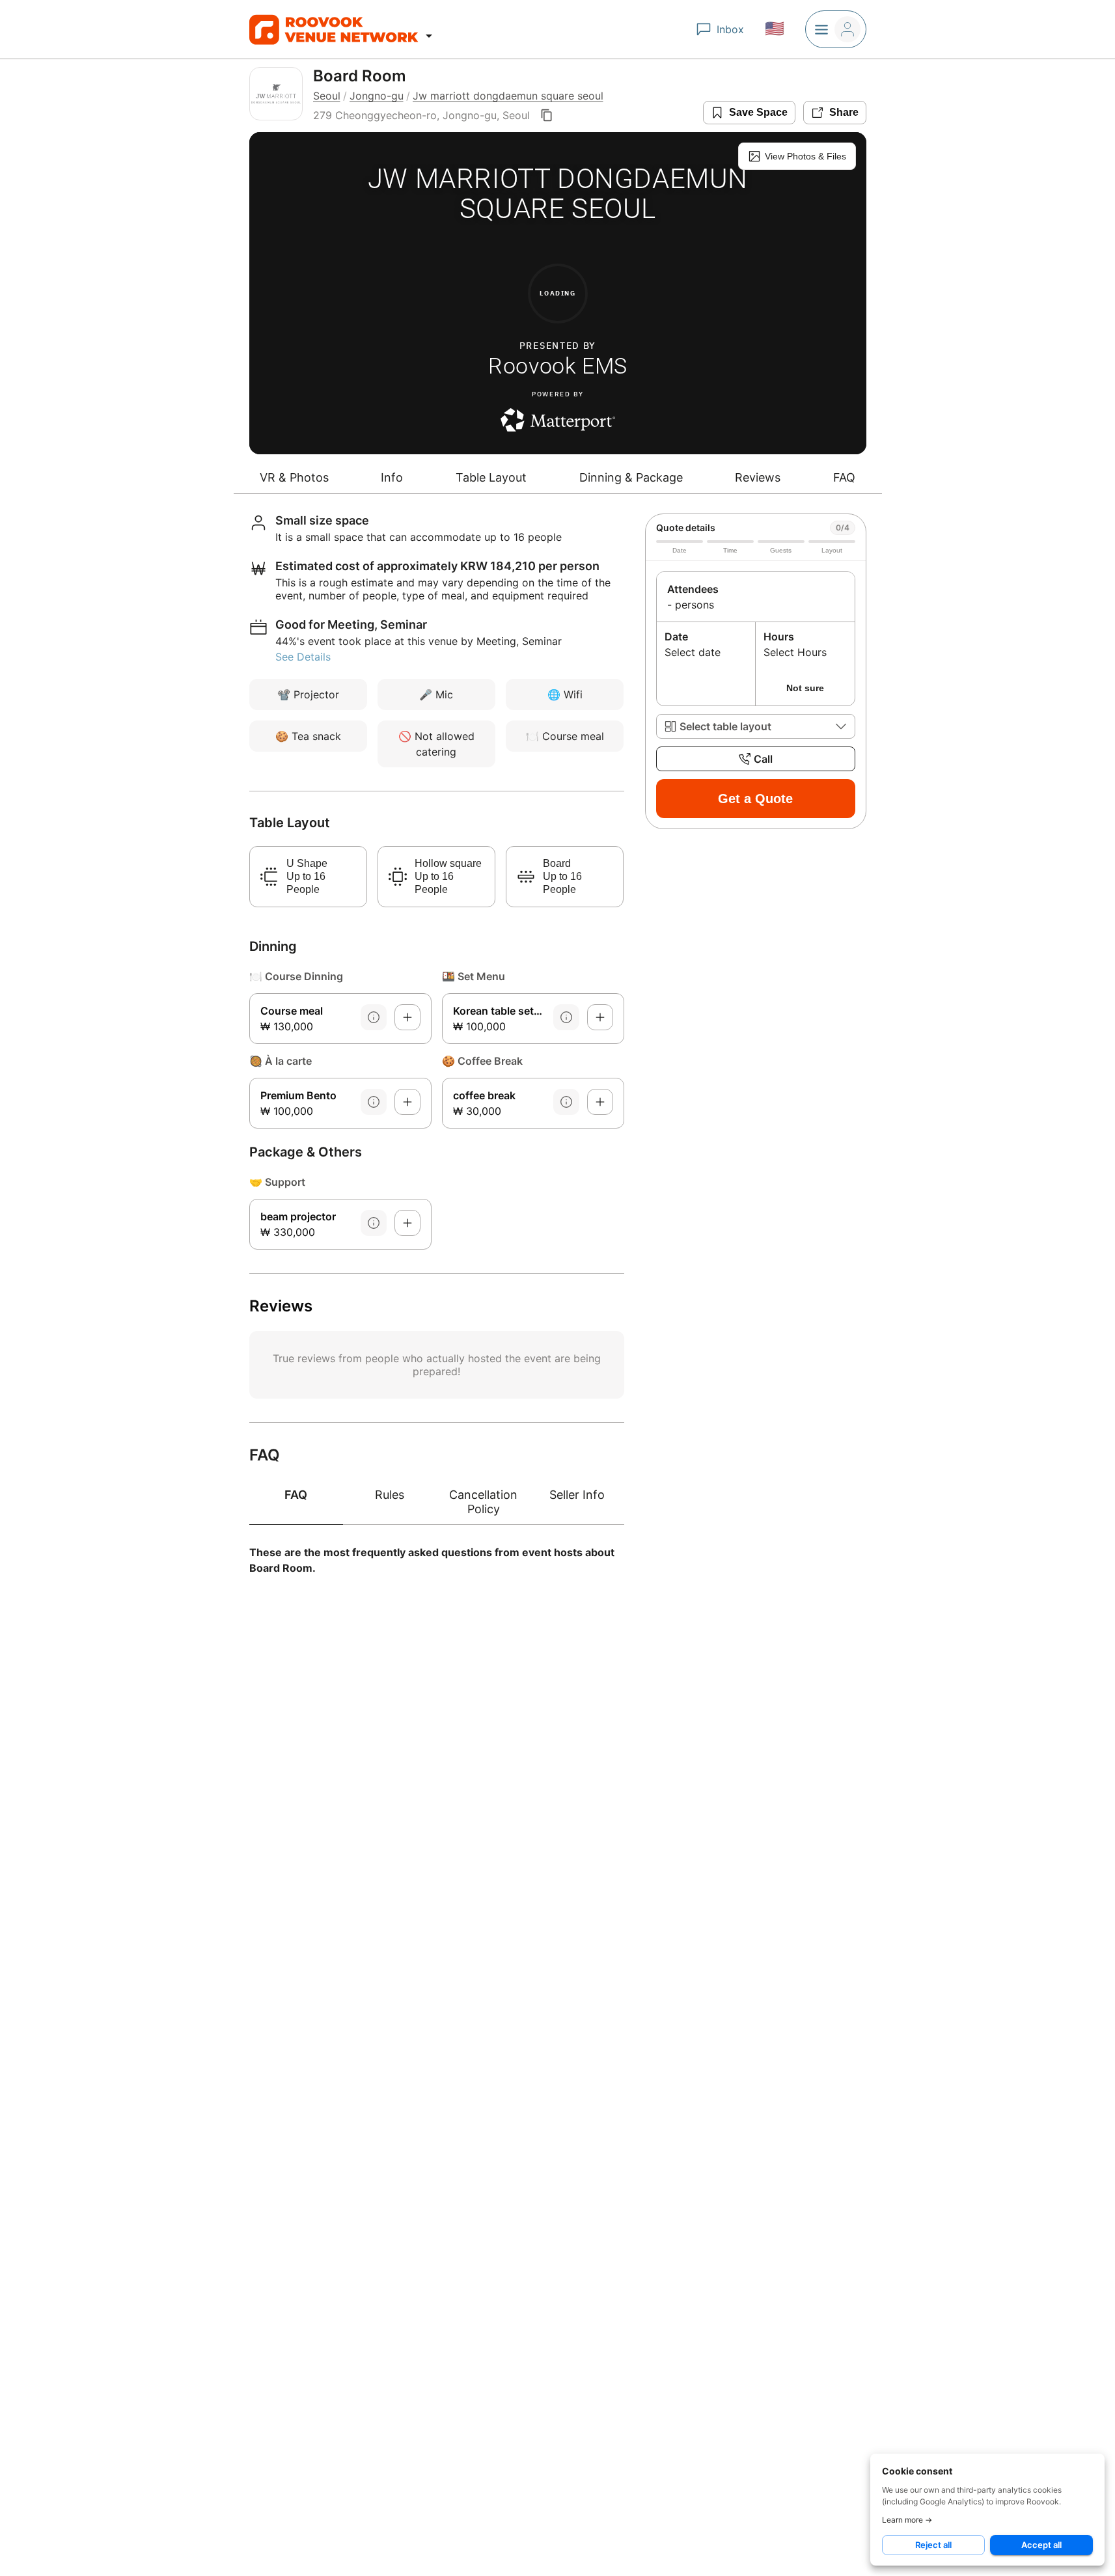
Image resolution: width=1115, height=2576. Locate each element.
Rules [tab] (390, 1495)
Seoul (327, 96)
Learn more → (907, 2520)
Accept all (1041, 2545)
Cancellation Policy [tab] (483, 1502)
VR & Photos (294, 477)
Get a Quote (755, 799)
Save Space (758, 112)
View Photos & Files (805, 156)
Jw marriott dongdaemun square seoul (508, 96)
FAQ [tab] (296, 1495)
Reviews (758, 477)
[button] (756, 726)
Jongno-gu (377, 96)
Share (844, 112)
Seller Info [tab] (577, 1495)
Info (392, 477)
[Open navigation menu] (429, 36)
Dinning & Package (631, 477)
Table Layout (491, 477)
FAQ (844, 477)
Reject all (933, 2545)
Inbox (730, 29)
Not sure (805, 688)
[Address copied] (547, 115)
